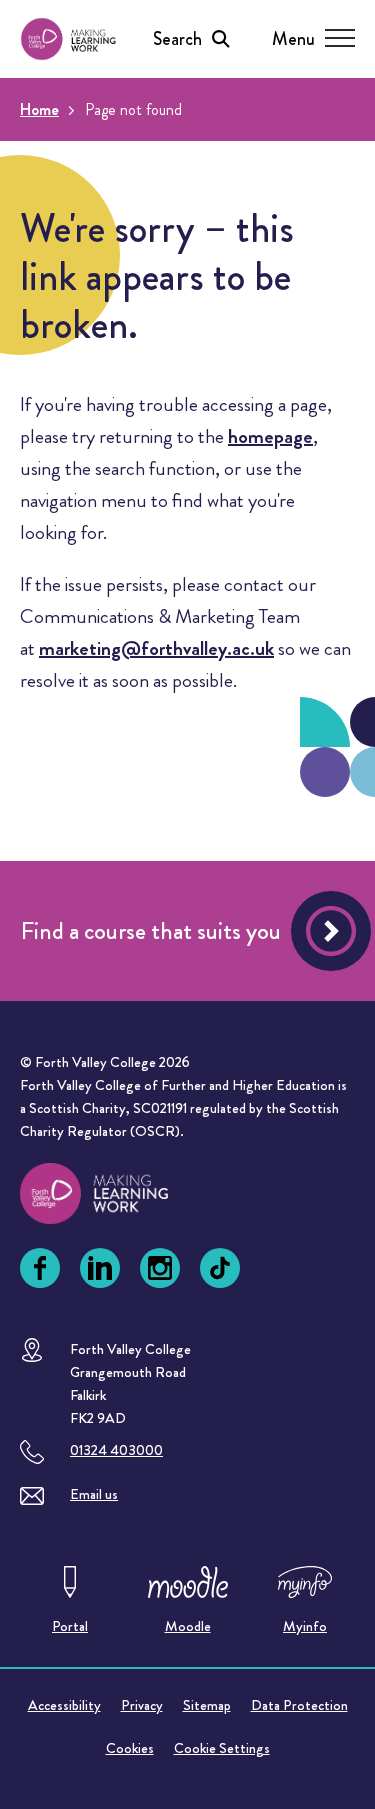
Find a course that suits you (151, 931)
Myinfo (305, 1626)
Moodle (188, 1626)
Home (39, 109)
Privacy (142, 1705)
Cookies (130, 1748)
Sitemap (207, 1705)
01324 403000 (116, 1450)
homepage (270, 436)
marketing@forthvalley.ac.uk (156, 648)
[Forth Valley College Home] (68, 39)
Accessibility (64, 1705)
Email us (94, 1494)
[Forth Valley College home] (113, 1193)
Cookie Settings (222, 1748)
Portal (70, 1626)
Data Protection (299, 1705)
